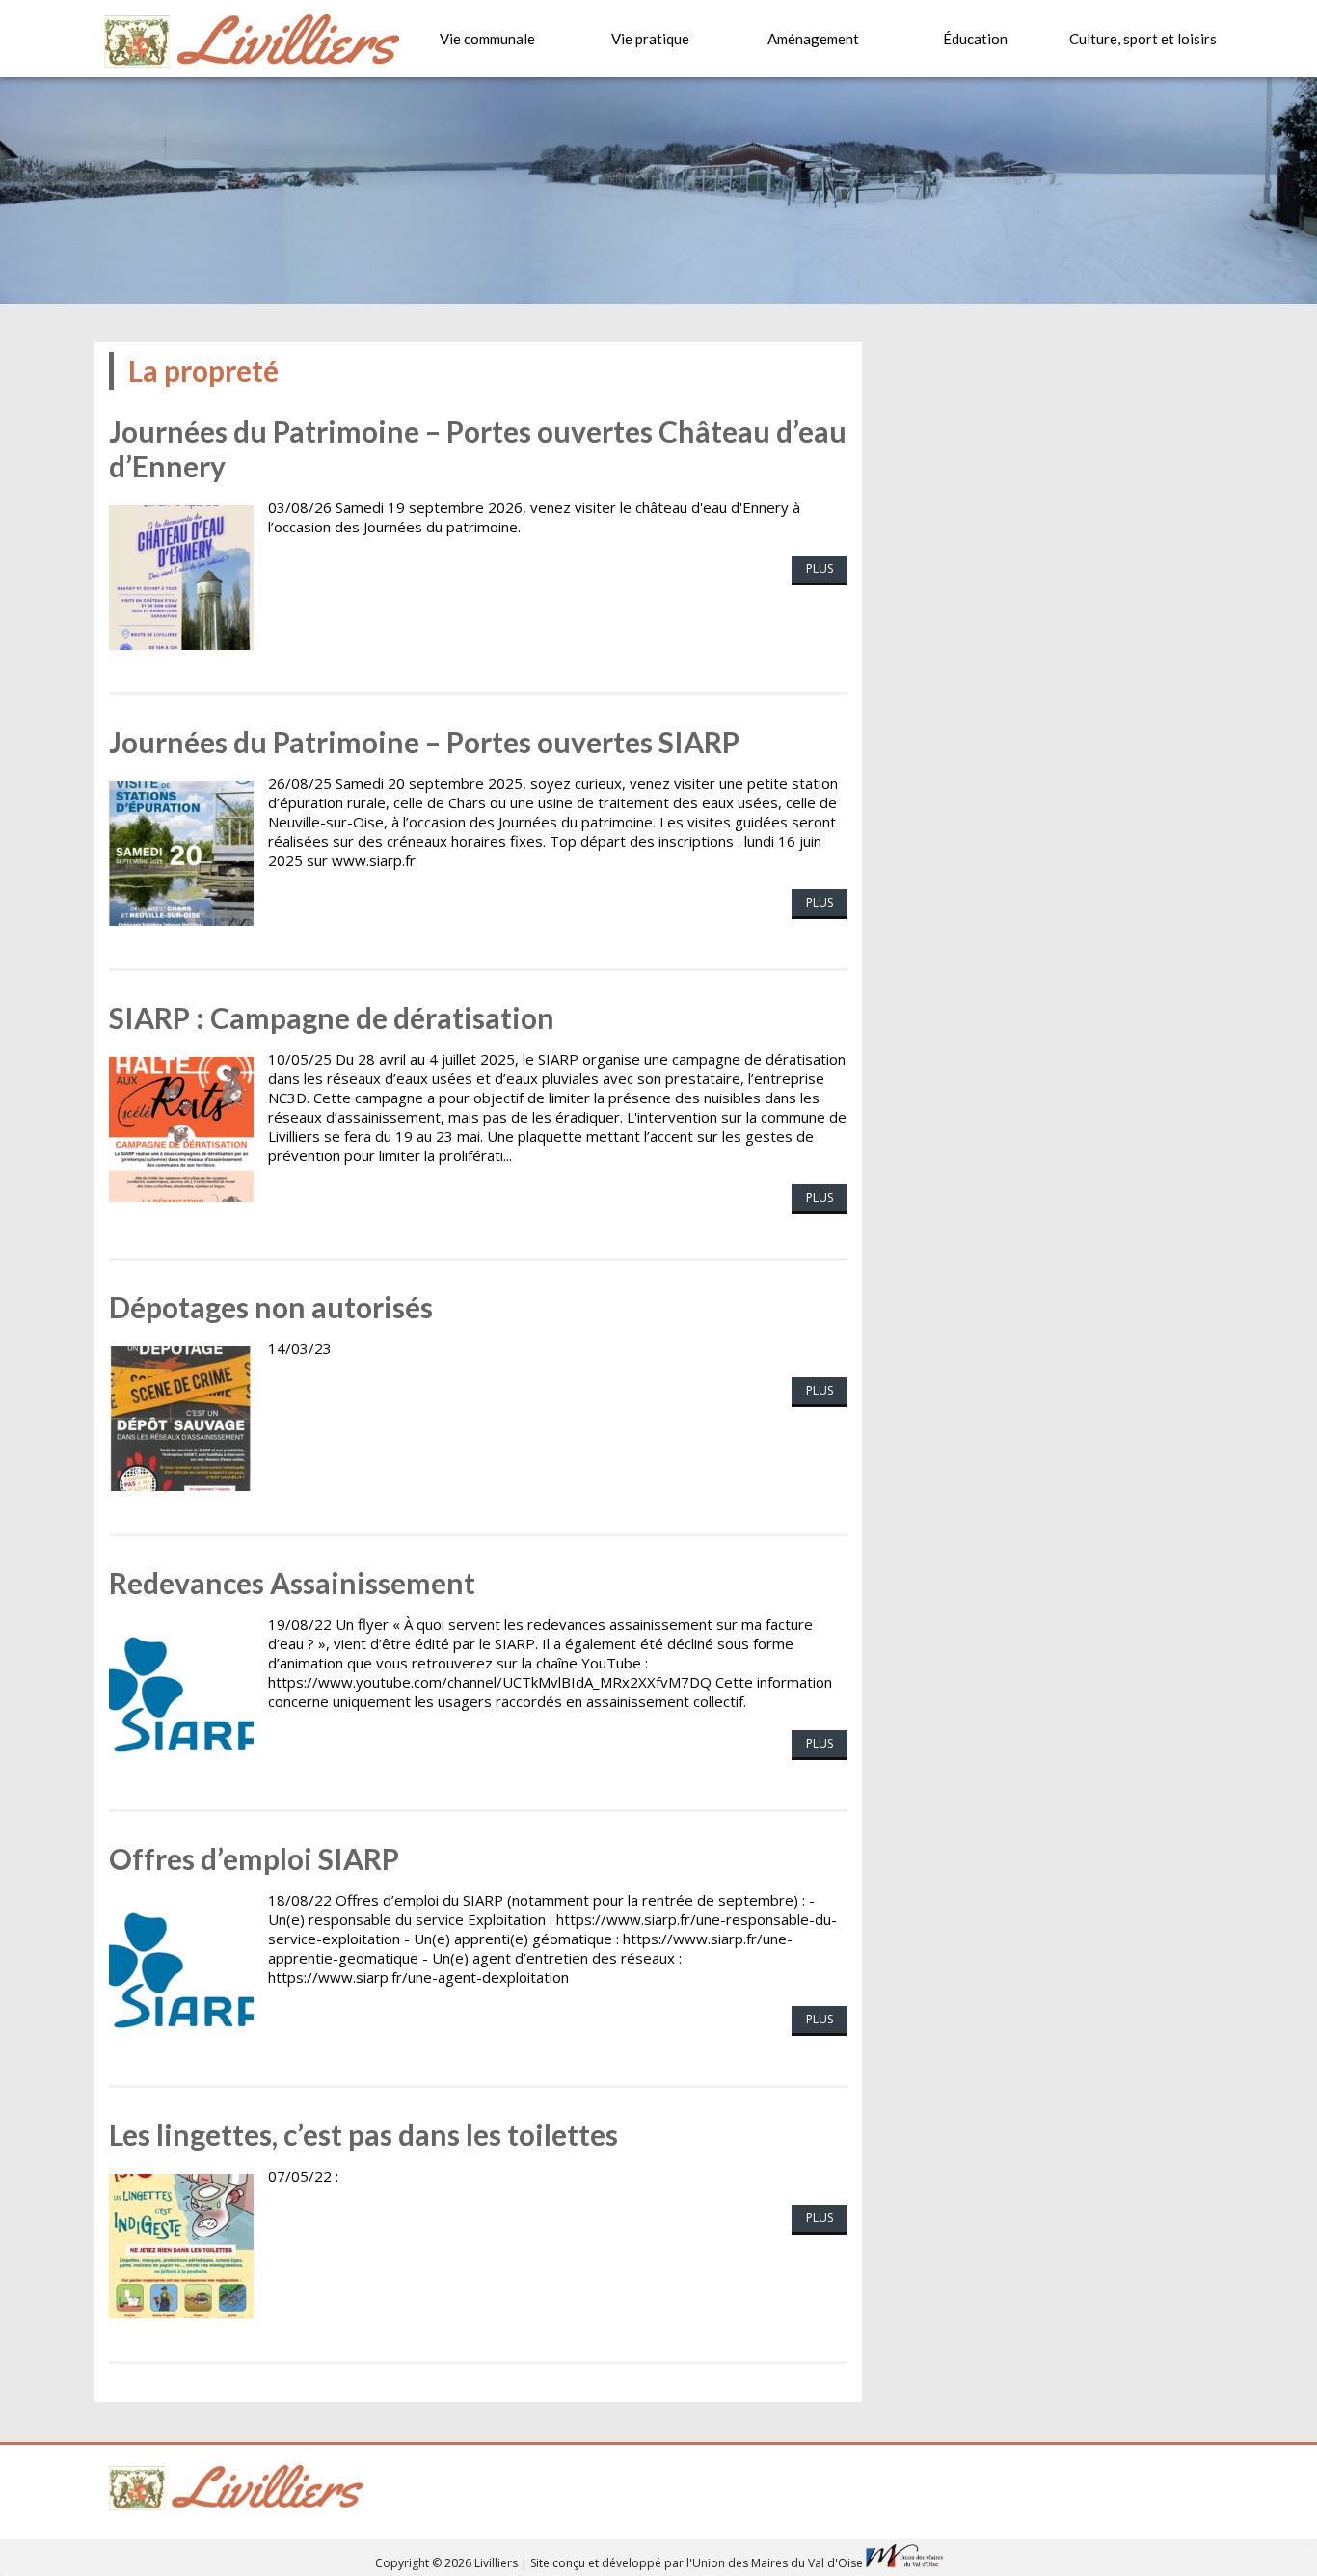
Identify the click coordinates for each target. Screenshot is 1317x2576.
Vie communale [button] (487, 39)
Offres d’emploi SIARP (254, 1858)
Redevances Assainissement (292, 1583)
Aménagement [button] (813, 39)
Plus (820, 569)
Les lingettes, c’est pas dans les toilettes (363, 2134)
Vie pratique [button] (650, 39)
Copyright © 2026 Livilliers (448, 2563)
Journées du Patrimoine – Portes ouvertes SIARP (424, 742)
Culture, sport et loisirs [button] (1143, 39)
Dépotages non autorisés (271, 1307)
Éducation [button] (975, 39)
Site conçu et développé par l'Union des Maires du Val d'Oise (697, 2563)
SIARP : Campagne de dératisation (332, 1017)
